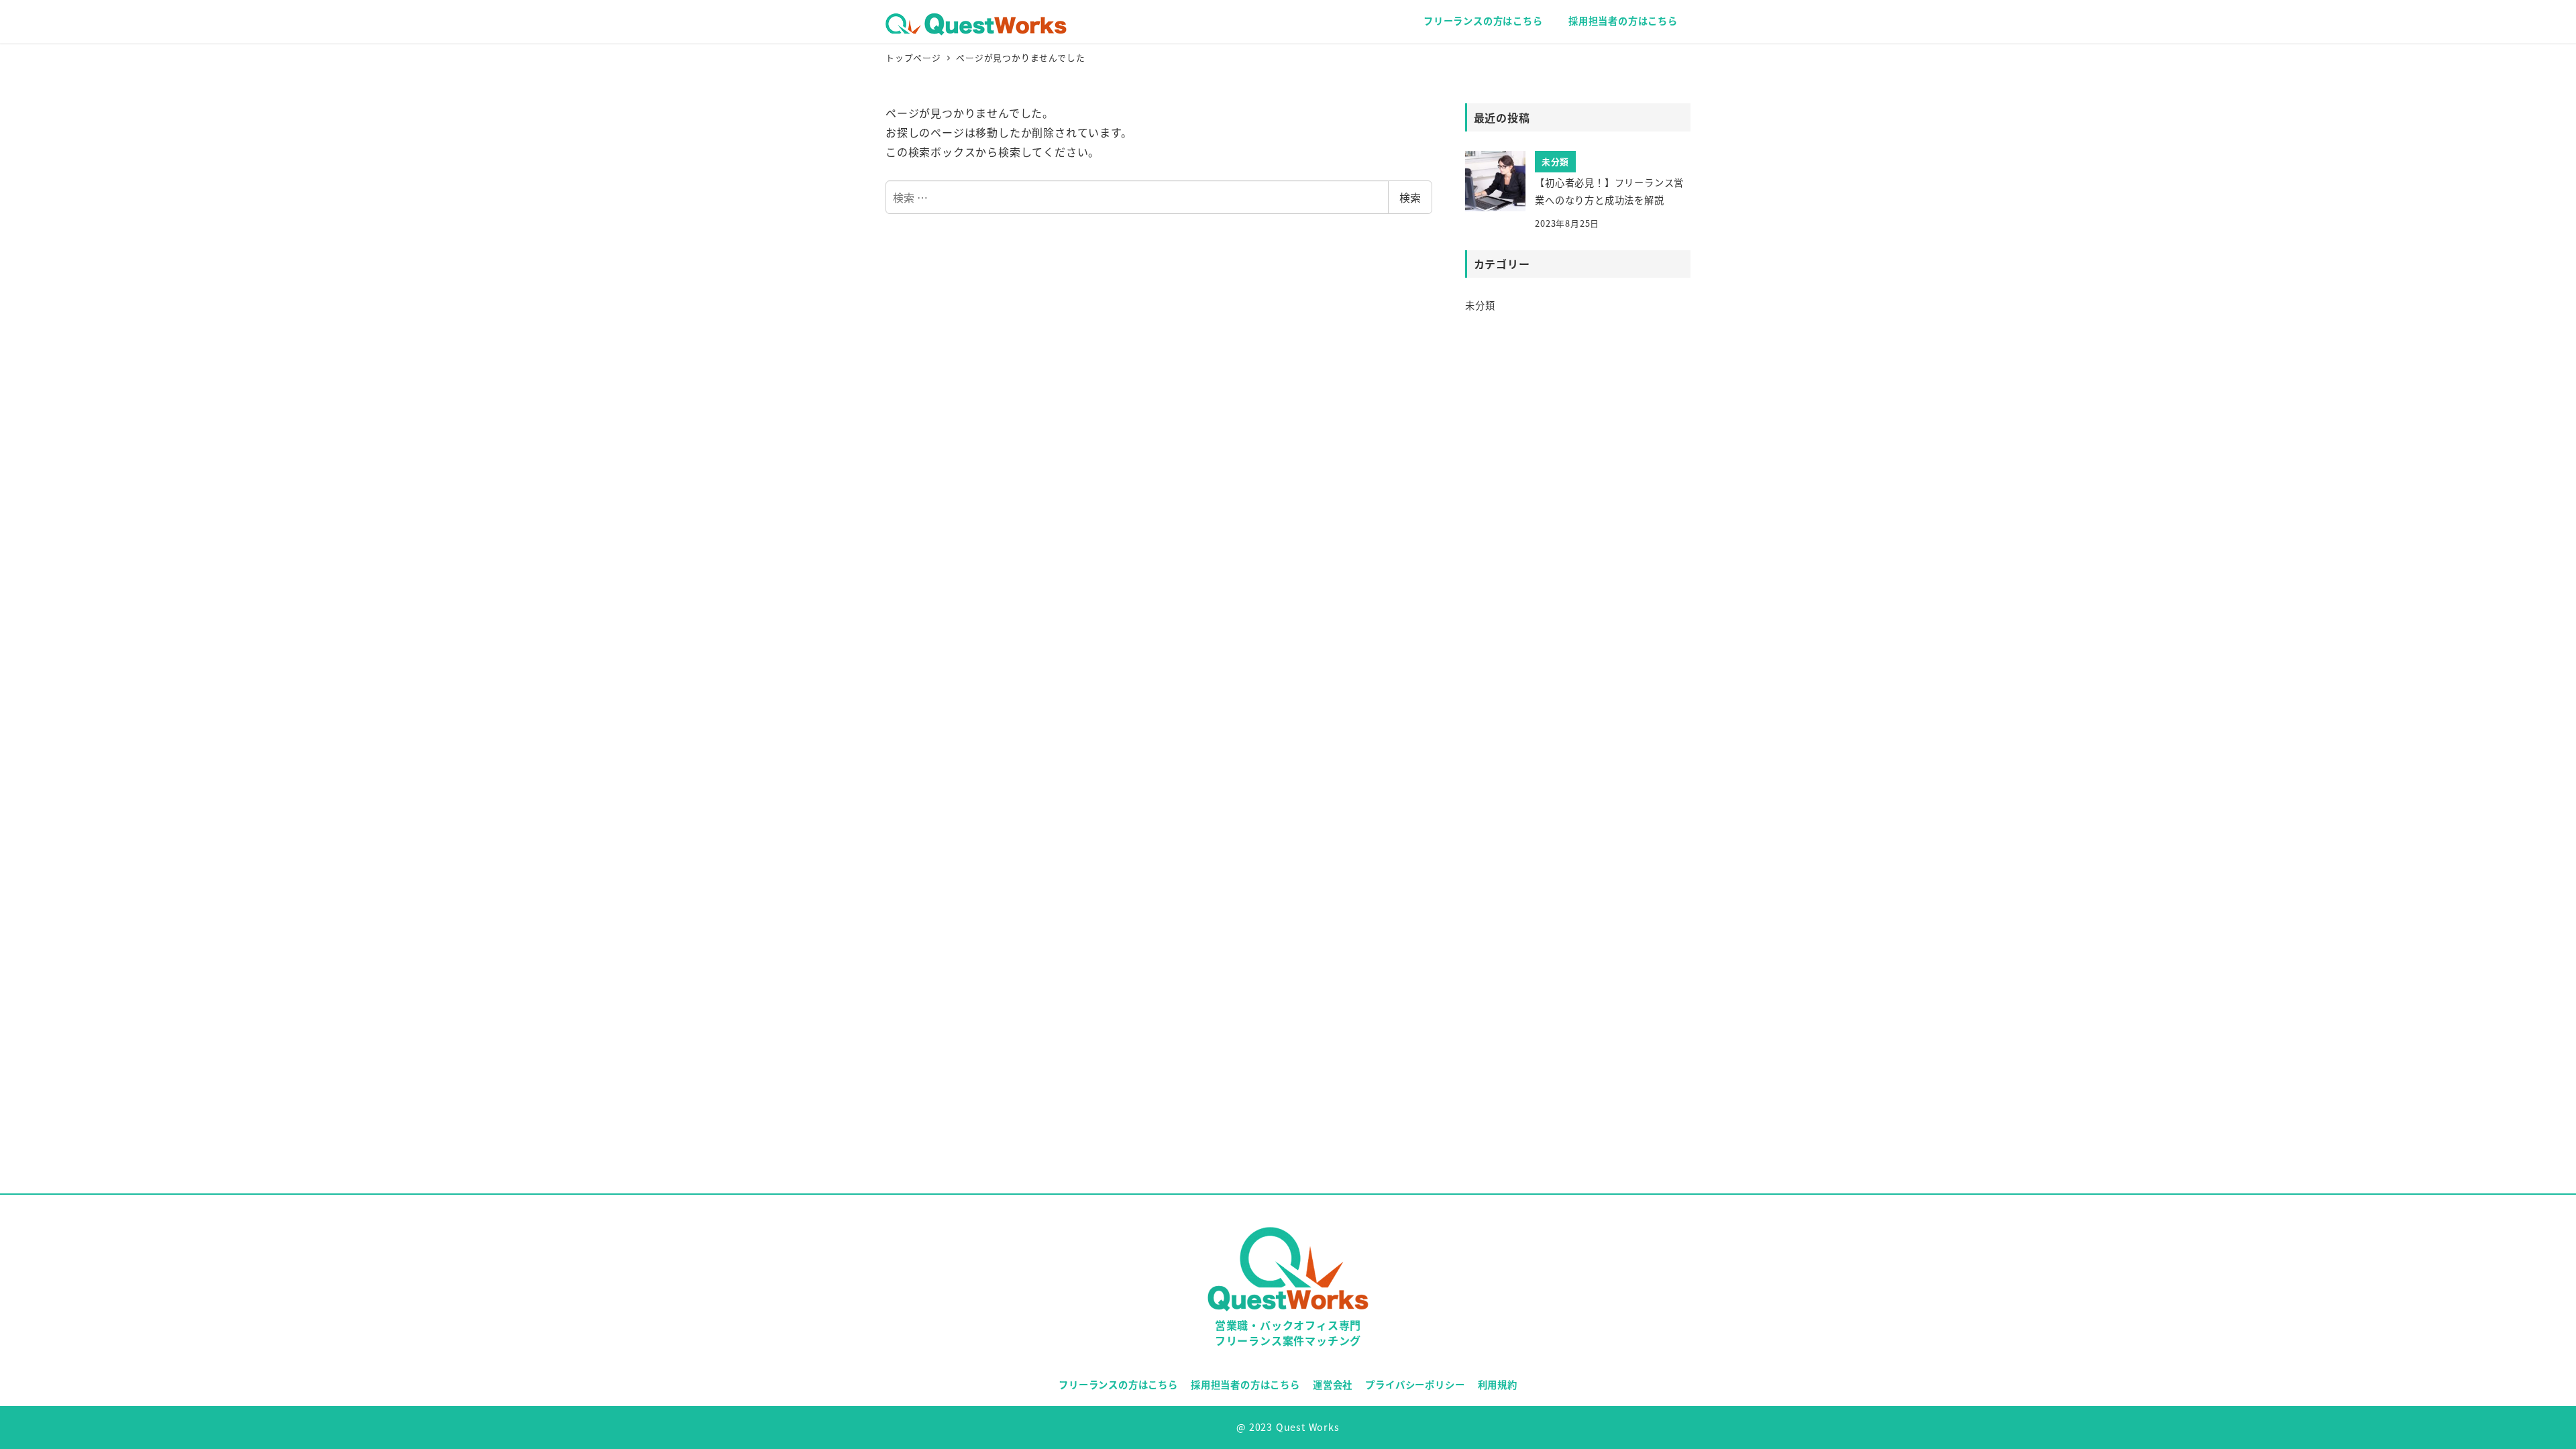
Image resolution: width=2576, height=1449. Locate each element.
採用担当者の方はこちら (1245, 1384)
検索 (1410, 197)
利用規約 (1498, 1384)
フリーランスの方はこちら (1118, 1384)
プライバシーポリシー (1415, 1384)
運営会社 (1333, 1384)
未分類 (1480, 305)
